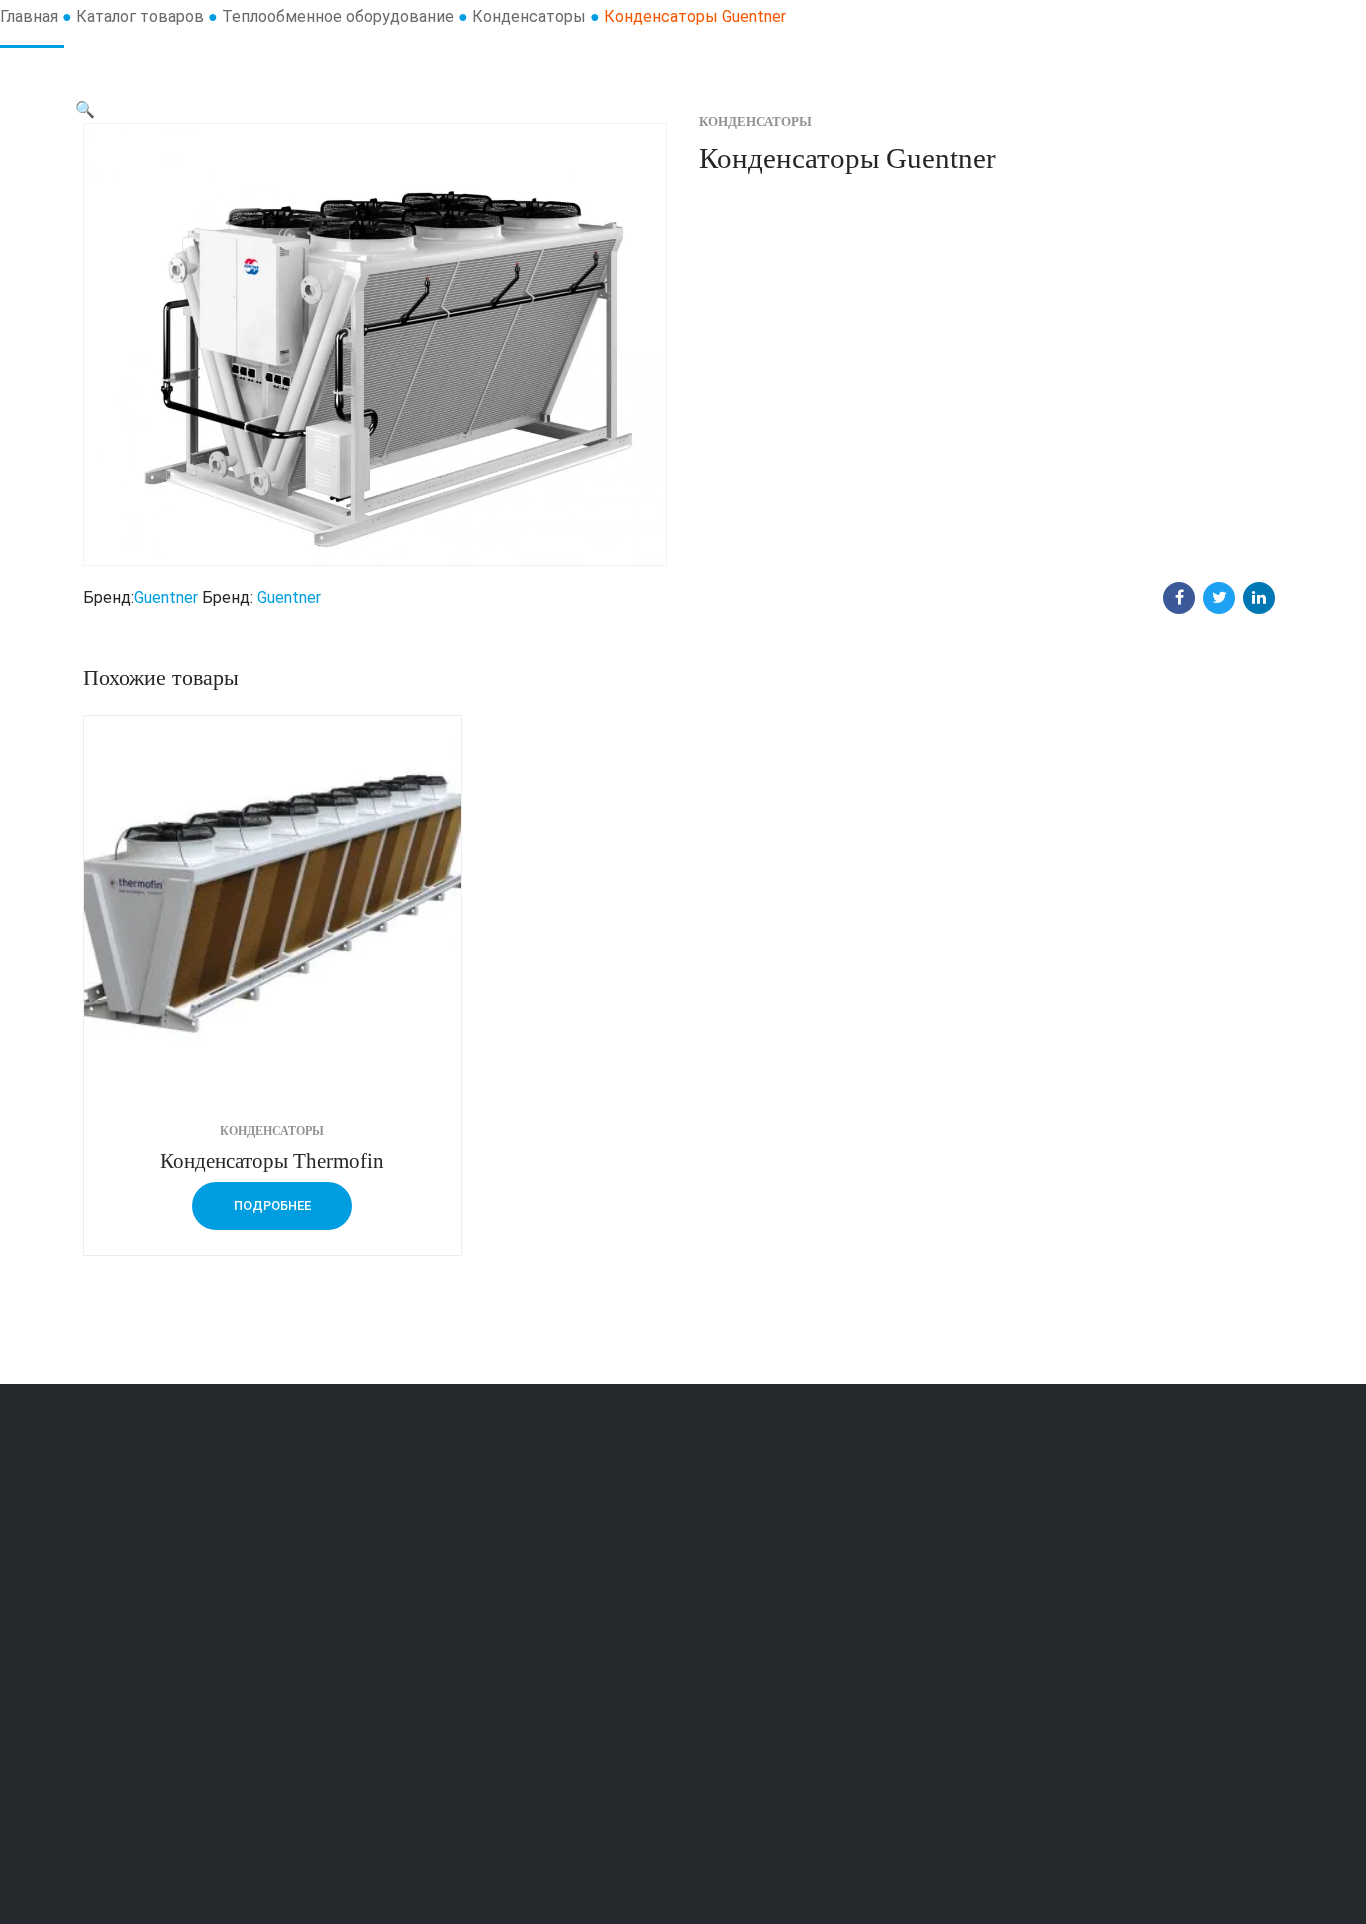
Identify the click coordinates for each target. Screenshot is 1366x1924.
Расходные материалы (479, 1661)
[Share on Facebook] (1179, 598)
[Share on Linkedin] (1259, 598)
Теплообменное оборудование (338, 16)
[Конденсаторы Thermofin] (272, 904)
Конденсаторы (529, 16)
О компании (747, 1607)
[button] (85, 109)
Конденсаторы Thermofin (272, 1160)
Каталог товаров (140, 16)
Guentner (166, 597)
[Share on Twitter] (1219, 598)
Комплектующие (457, 1607)
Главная (29, 16)
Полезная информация (788, 1661)
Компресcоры (447, 1768)
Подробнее (272, 1205)
